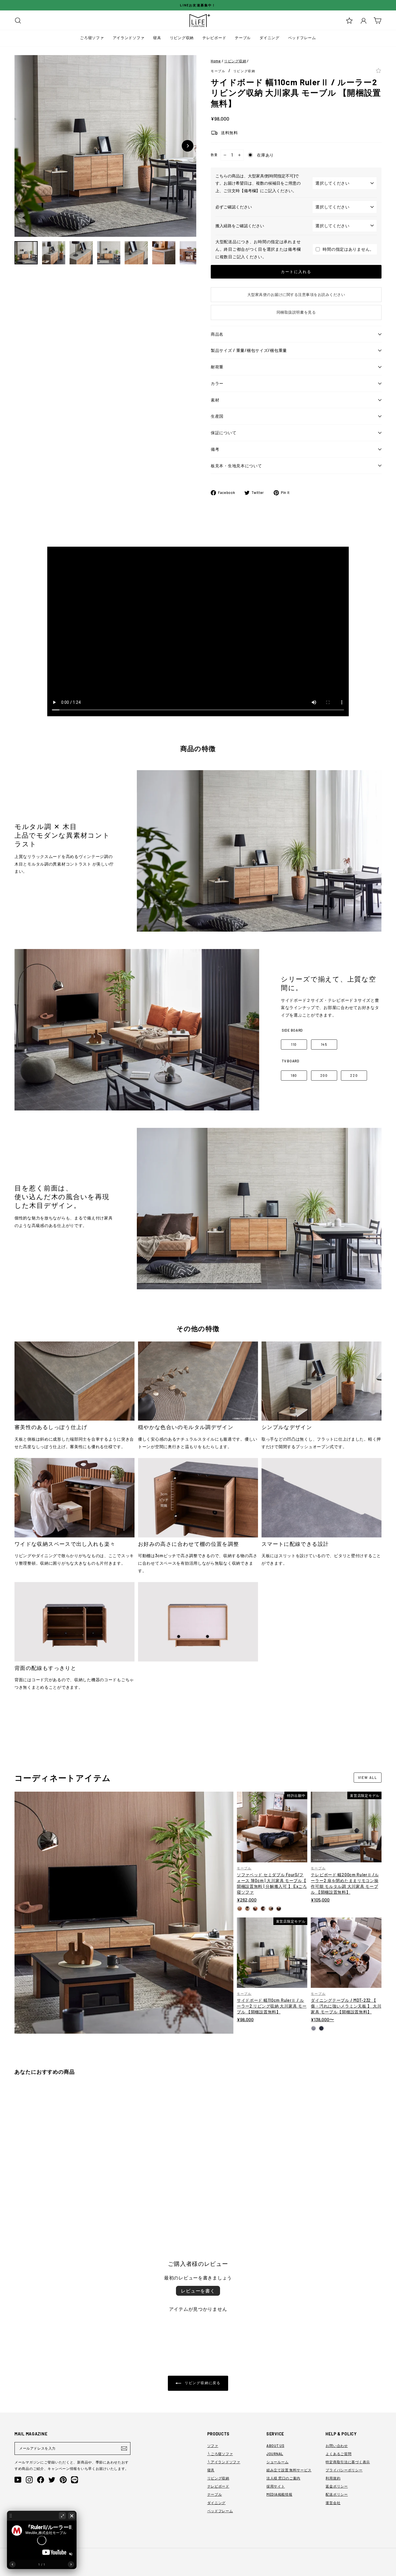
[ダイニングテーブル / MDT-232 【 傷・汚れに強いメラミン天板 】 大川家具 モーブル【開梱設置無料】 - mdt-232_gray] (314, 2028)
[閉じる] (72, 2516)
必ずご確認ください (234, 207)
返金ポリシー (337, 2486)
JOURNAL (275, 2454)
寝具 (157, 38)
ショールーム (277, 2462)
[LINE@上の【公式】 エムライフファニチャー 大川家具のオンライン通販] (75, 2480)
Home (216, 61)
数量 (214, 155)
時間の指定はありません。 (348, 249)
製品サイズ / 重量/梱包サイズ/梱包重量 (249, 350)
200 (324, 1075)
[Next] (188, 146)
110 (294, 1044)
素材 (215, 400)
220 (354, 1075)
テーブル (243, 38)
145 (324, 1044)
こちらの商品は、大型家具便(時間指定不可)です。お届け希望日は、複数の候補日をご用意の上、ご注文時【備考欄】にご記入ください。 (258, 183)
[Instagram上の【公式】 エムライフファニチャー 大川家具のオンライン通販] (29, 2480)
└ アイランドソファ (224, 2462)
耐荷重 (217, 367)
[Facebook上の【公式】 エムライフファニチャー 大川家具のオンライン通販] (41, 2480)
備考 (215, 449)
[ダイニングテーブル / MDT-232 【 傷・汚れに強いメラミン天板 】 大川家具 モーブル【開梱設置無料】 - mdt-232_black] (321, 2028)
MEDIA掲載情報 (279, 2494)
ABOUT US (275, 2446)
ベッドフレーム (302, 38)
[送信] (124, 2448)
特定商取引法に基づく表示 (348, 2462)
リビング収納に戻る (202, 2383)
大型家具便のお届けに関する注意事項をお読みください (296, 294)
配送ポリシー (337, 2494)
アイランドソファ (129, 38)
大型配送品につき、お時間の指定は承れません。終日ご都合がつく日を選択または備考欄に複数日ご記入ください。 (258, 249)
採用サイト (276, 2486)
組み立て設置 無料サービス (289, 2470)
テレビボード (214, 38)
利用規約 (333, 2478)
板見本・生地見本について (236, 466)
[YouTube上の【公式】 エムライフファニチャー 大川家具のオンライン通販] (18, 2480)
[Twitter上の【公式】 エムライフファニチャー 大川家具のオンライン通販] (52, 2480)
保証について (224, 433)
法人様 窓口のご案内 (283, 2478)
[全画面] (62, 2516)
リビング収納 (182, 38)
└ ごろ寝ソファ (220, 2454)
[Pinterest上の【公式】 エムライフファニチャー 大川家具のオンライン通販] (63, 2480)
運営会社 (333, 2503)
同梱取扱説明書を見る (296, 312)
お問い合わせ (337, 2446)
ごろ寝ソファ (92, 38)
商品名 (217, 334)
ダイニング (269, 38)
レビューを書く (198, 2291)
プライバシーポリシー (344, 2470)
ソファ (213, 2446)
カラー (217, 383)
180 (294, 1075)
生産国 (217, 416)
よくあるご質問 (338, 2454)
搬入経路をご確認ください (240, 226)
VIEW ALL (368, 1777)
